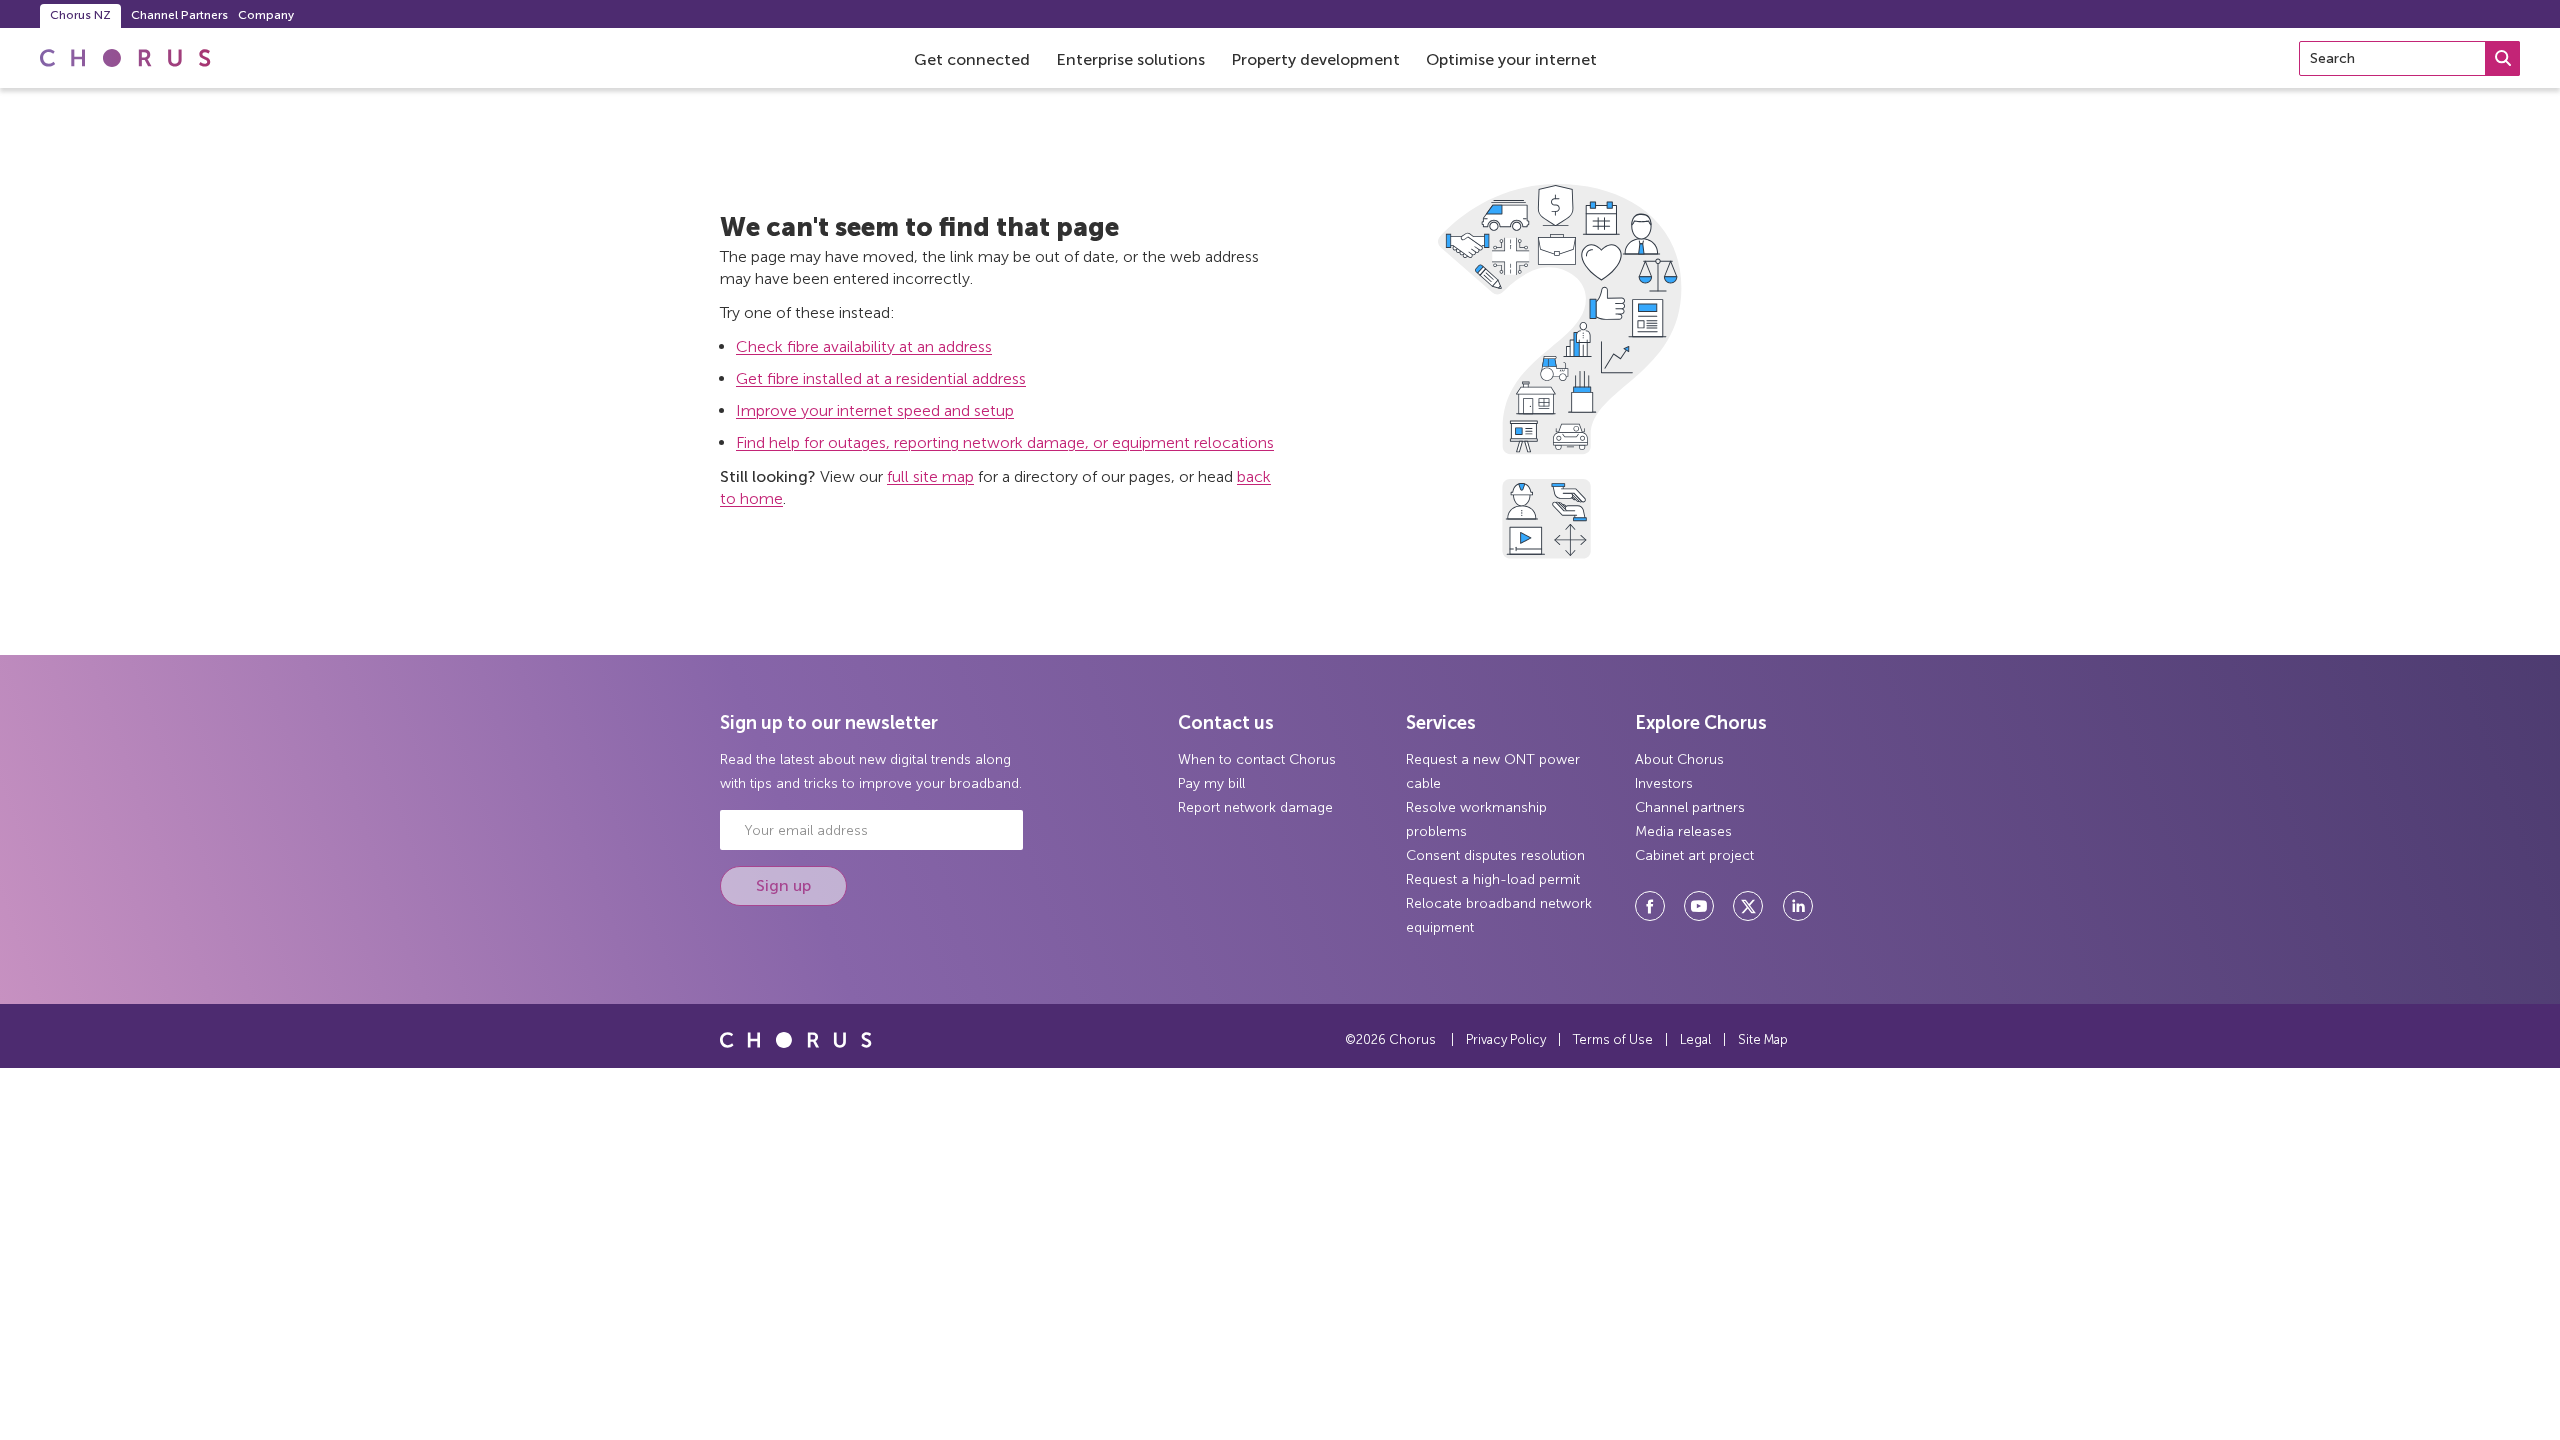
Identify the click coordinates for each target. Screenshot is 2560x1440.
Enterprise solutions (1130, 59)
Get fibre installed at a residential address (881, 378)
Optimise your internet (1511, 59)
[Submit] (2502, 58)
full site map (930, 476)
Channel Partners (179, 15)
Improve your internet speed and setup (875, 410)
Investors (1664, 783)
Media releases (1683, 831)
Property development (1315, 59)
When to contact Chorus (1257, 759)
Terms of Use (1613, 1039)
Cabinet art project (1694, 855)
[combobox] (2409, 58)
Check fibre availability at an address (864, 346)
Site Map (1763, 1039)
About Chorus (1679, 759)
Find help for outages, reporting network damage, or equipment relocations (1005, 442)
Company (266, 15)
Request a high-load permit (1493, 879)
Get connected (972, 59)
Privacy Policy (1506, 1039)
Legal (1695, 1039)
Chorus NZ (80, 15)
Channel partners (1690, 807)
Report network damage (1255, 807)
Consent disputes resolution (1495, 855)
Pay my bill (1211, 783)
